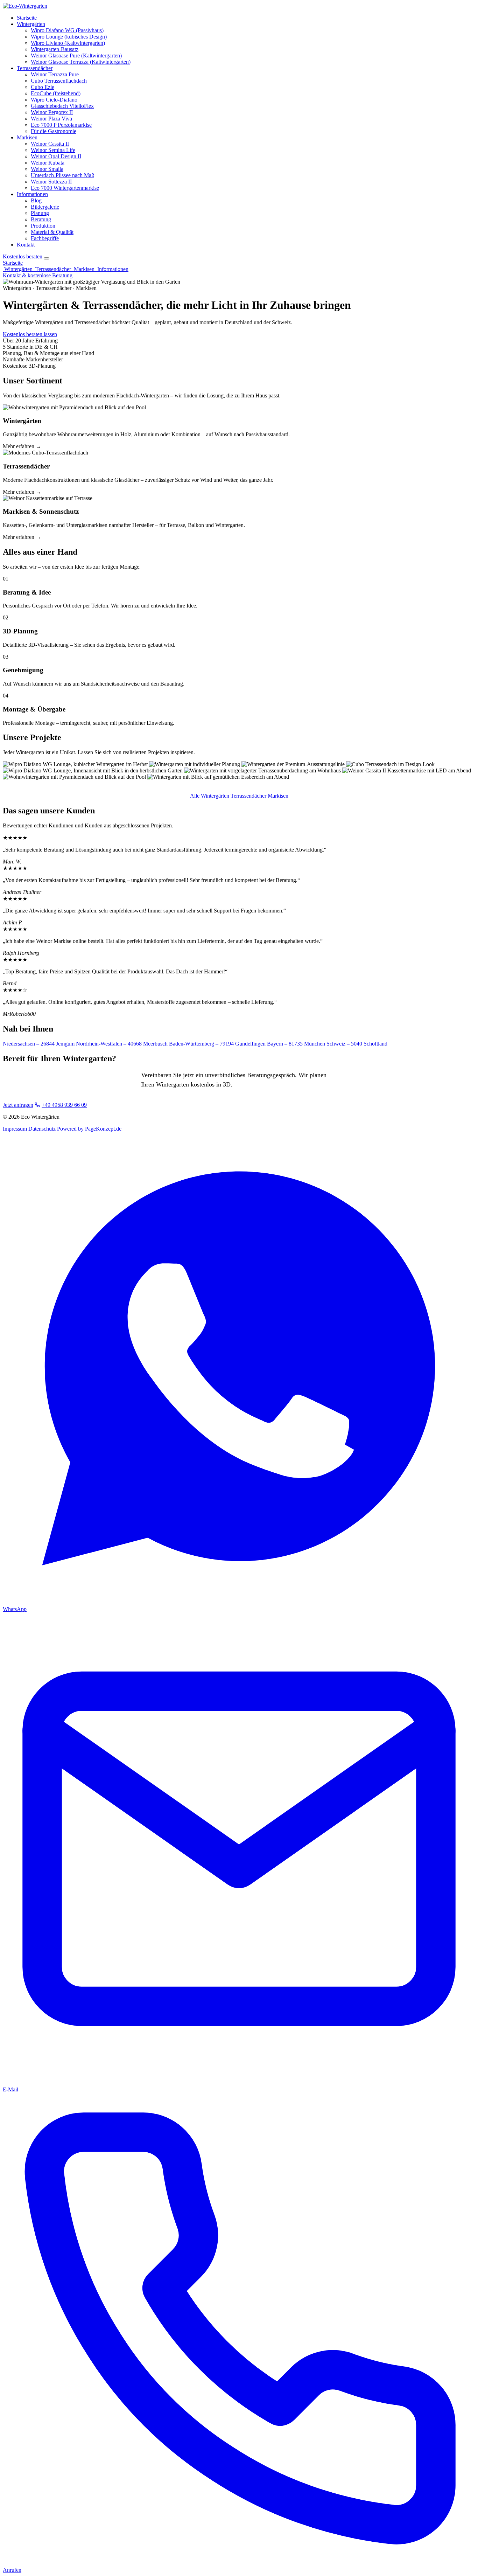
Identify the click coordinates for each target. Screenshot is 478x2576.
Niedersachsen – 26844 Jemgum (39, 1044)
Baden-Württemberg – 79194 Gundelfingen (217, 1044)
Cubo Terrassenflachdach (59, 81)
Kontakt (26, 245)
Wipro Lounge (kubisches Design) (69, 37)
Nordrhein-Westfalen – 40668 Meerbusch (122, 1044)
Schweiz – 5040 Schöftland (357, 1044)
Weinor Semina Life (53, 150)
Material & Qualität (52, 232)
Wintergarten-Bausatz (55, 49)
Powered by (89, 1129)
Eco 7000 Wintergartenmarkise (65, 188)
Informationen (32, 194)
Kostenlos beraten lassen (30, 334)
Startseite (27, 18)
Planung (40, 213)
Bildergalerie (45, 207)
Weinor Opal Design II (56, 156)
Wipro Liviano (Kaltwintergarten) (68, 43)
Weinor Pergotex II (52, 112)
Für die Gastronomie (54, 131)
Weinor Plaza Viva (51, 119)
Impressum (15, 1129)
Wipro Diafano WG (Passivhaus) (67, 30)
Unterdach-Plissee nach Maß (62, 175)
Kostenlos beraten (23, 256)
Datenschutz (42, 1129)
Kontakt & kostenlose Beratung (38, 275)
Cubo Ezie (43, 87)
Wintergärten (31, 24)
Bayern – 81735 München (296, 1044)
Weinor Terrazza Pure (55, 74)
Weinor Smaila (47, 169)
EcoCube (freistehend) (56, 93)
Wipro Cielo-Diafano (54, 100)
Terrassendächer (35, 68)
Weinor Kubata (48, 163)
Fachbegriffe (45, 238)
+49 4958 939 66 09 (64, 1105)
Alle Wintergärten (210, 796)
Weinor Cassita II (50, 144)
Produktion (43, 226)
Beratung (41, 219)
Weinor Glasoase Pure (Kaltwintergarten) (76, 55)
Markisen (27, 137)
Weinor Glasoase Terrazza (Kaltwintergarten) (81, 62)
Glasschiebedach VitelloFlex (62, 106)
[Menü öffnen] (47, 258)
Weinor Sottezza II (51, 182)
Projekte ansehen (77, 334)
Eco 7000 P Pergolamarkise (61, 125)
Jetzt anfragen (18, 1105)
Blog (36, 200)
